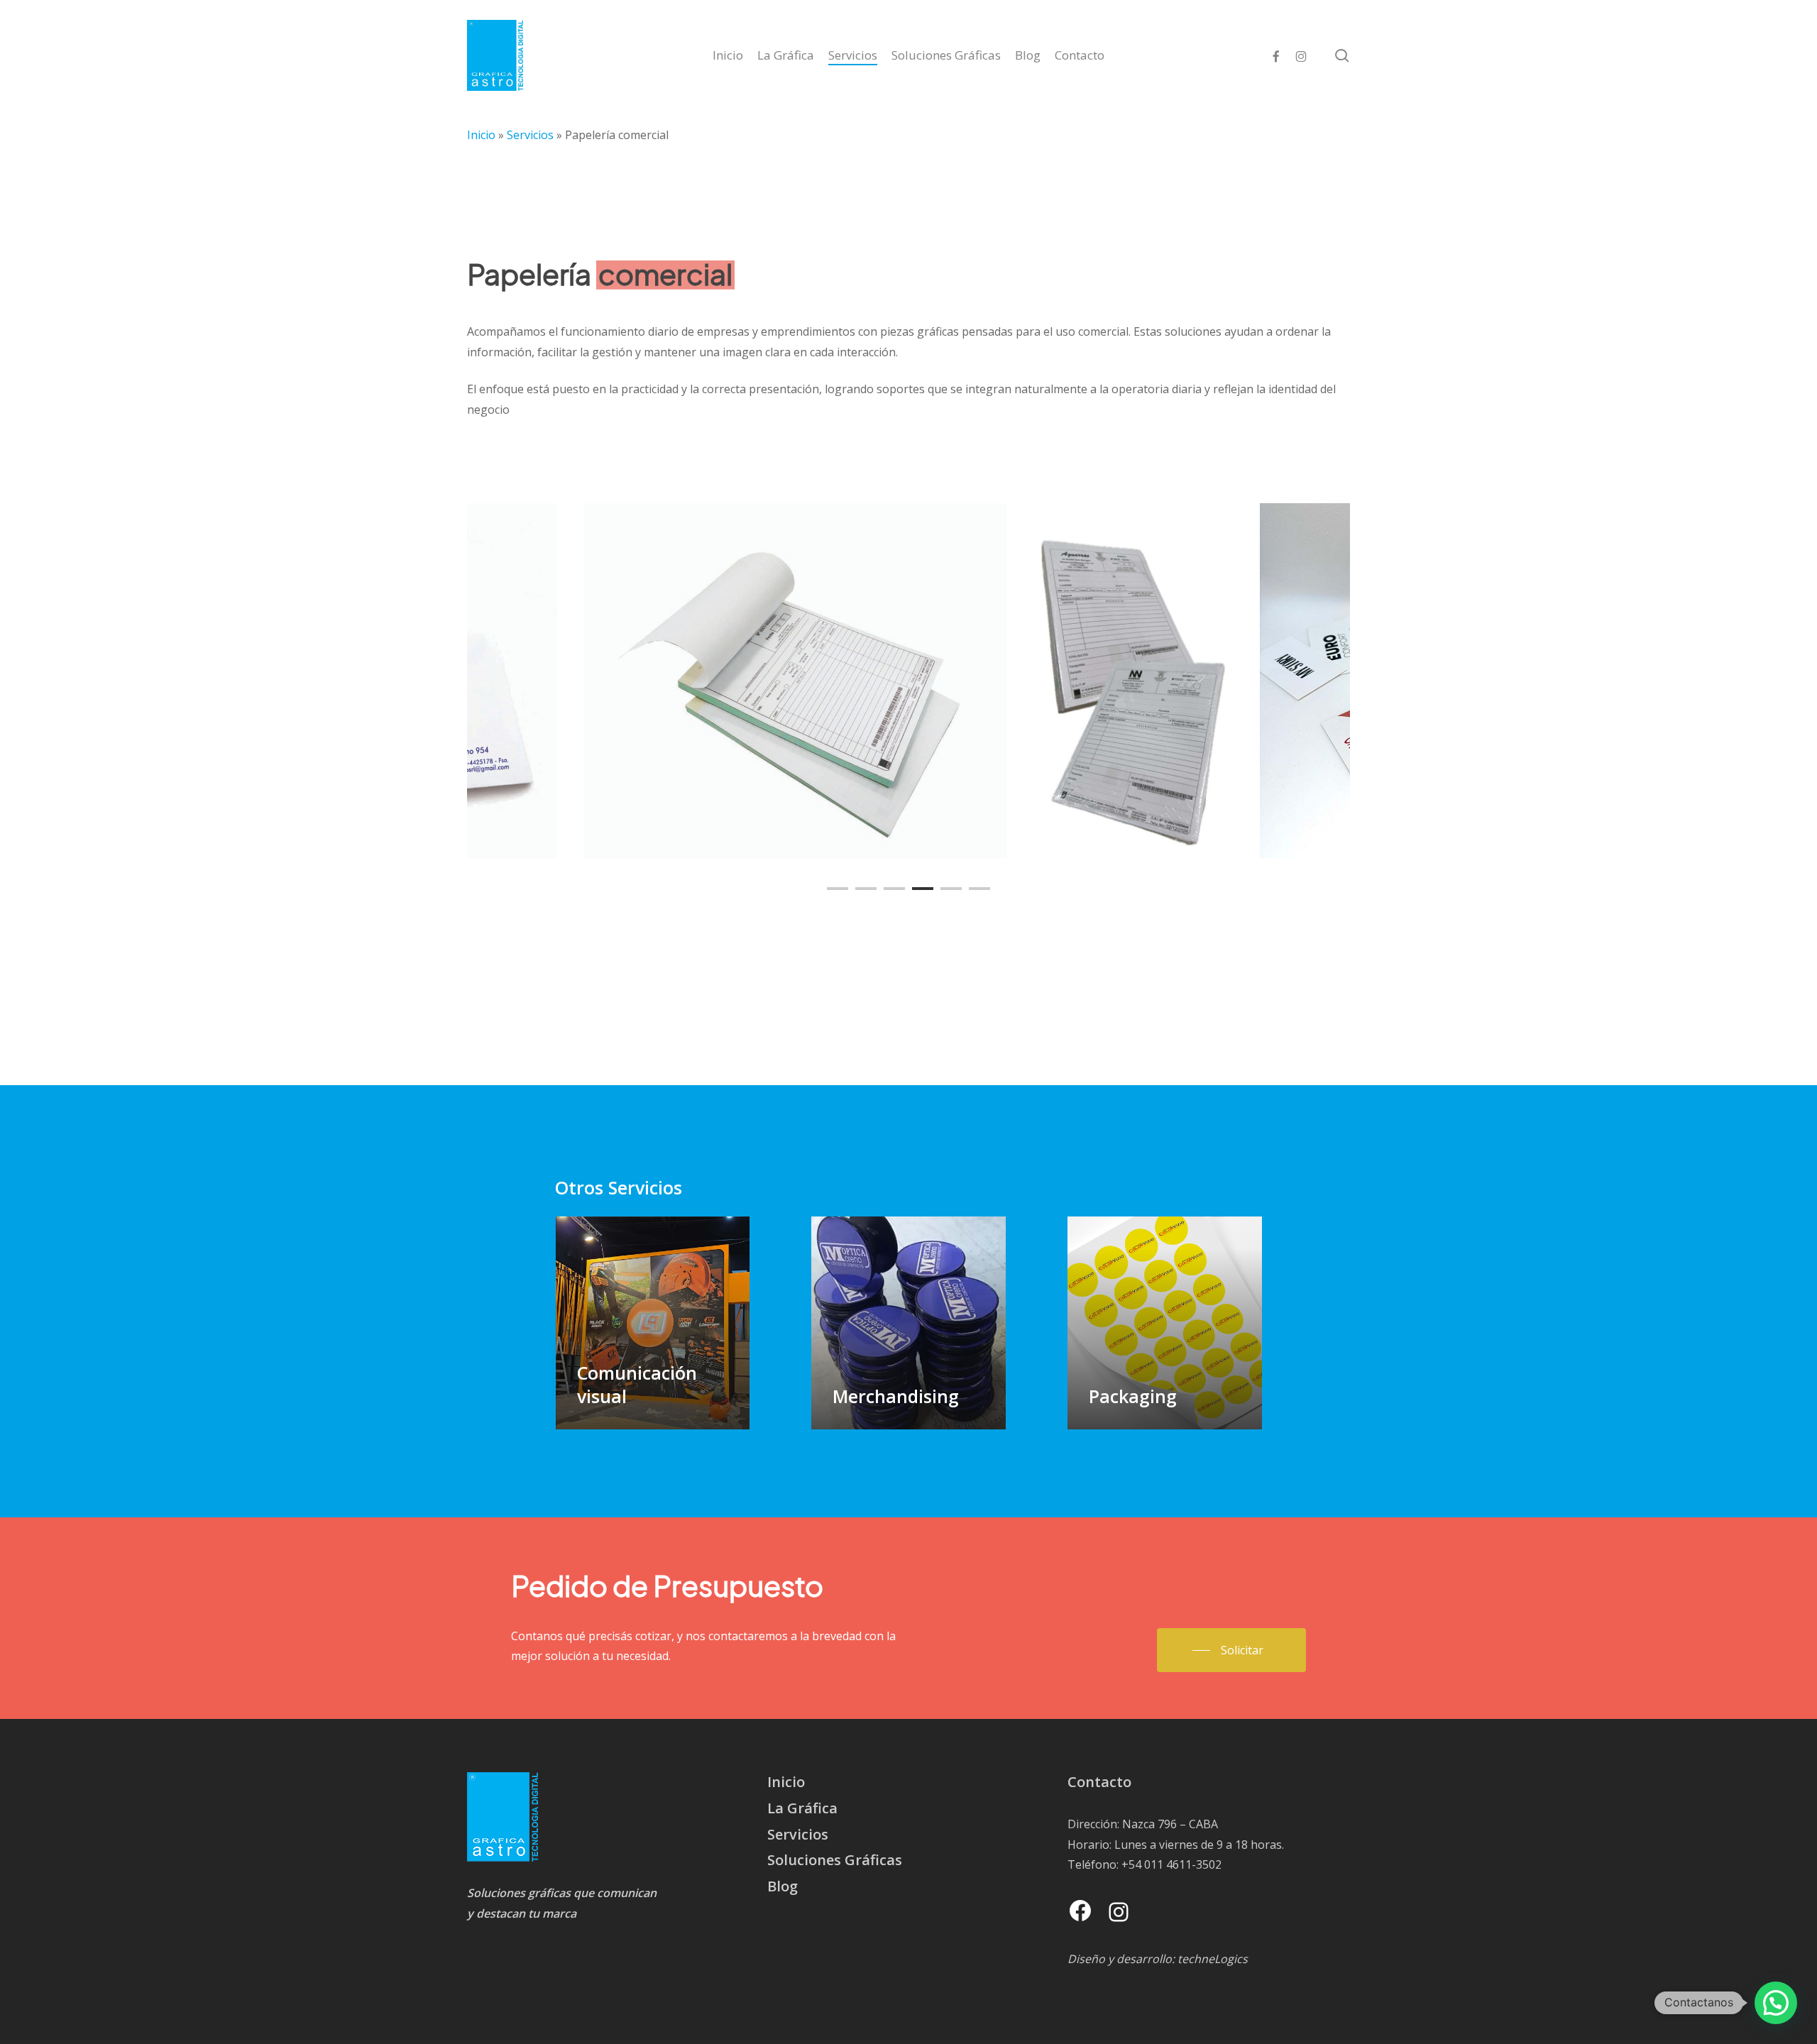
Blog (783, 1886)
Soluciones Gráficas (835, 1860)
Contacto (1099, 1782)
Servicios (530, 135)
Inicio (481, 135)
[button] (1231, 1650)
